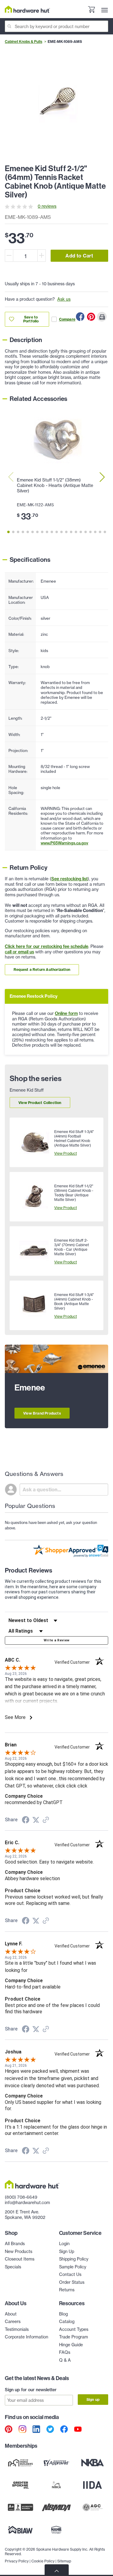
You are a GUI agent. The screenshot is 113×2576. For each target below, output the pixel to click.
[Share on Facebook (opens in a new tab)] (26, 1821)
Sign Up (67, 2251)
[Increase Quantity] (42, 256)
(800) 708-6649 (21, 2197)
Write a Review (57, 1640)
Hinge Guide (71, 2345)
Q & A (65, 2360)
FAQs (65, 2352)
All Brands (15, 2244)
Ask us (64, 299)
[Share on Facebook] (80, 317)
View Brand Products (42, 1413)
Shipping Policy (74, 2259)
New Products (19, 2251)
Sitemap (64, 2561)
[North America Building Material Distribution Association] (57, 2507)
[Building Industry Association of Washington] (20, 2530)
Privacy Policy (17, 2561)
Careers (13, 2322)
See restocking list (69, 879)
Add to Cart (79, 256)
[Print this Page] (102, 317)
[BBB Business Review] (20, 2507)
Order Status (72, 2282)
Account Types (74, 2329)
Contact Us (70, 2274)
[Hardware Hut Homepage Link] (27, 9)
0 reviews (47, 206)
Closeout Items (20, 2259)
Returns (67, 2290)
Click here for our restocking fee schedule (47, 946)
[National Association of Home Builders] (57, 2530)
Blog (63, 2314)
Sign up (93, 2400)
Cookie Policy (43, 2561)
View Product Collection (40, 1103)
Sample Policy (73, 2267)
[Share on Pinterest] (91, 317)
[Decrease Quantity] (9, 256)
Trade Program (74, 2337)
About (11, 2314)
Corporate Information (27, 2337)
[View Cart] (91, 10)
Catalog (67, 2322)
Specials (13, 2267)
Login (64, 2244)
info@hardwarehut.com (27, 2203)
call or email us (19, 952)
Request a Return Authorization (42, 970)
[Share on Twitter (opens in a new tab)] (36, 1820)
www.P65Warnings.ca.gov (64, 843)
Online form (66, 1013)
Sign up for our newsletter (31, 2390)
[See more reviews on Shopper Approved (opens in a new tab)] (46, 1820)
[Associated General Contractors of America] (93, 2507)
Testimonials (17, 2329)
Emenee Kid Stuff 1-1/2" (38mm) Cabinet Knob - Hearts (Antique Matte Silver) (55, 485)
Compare (67, 319)
